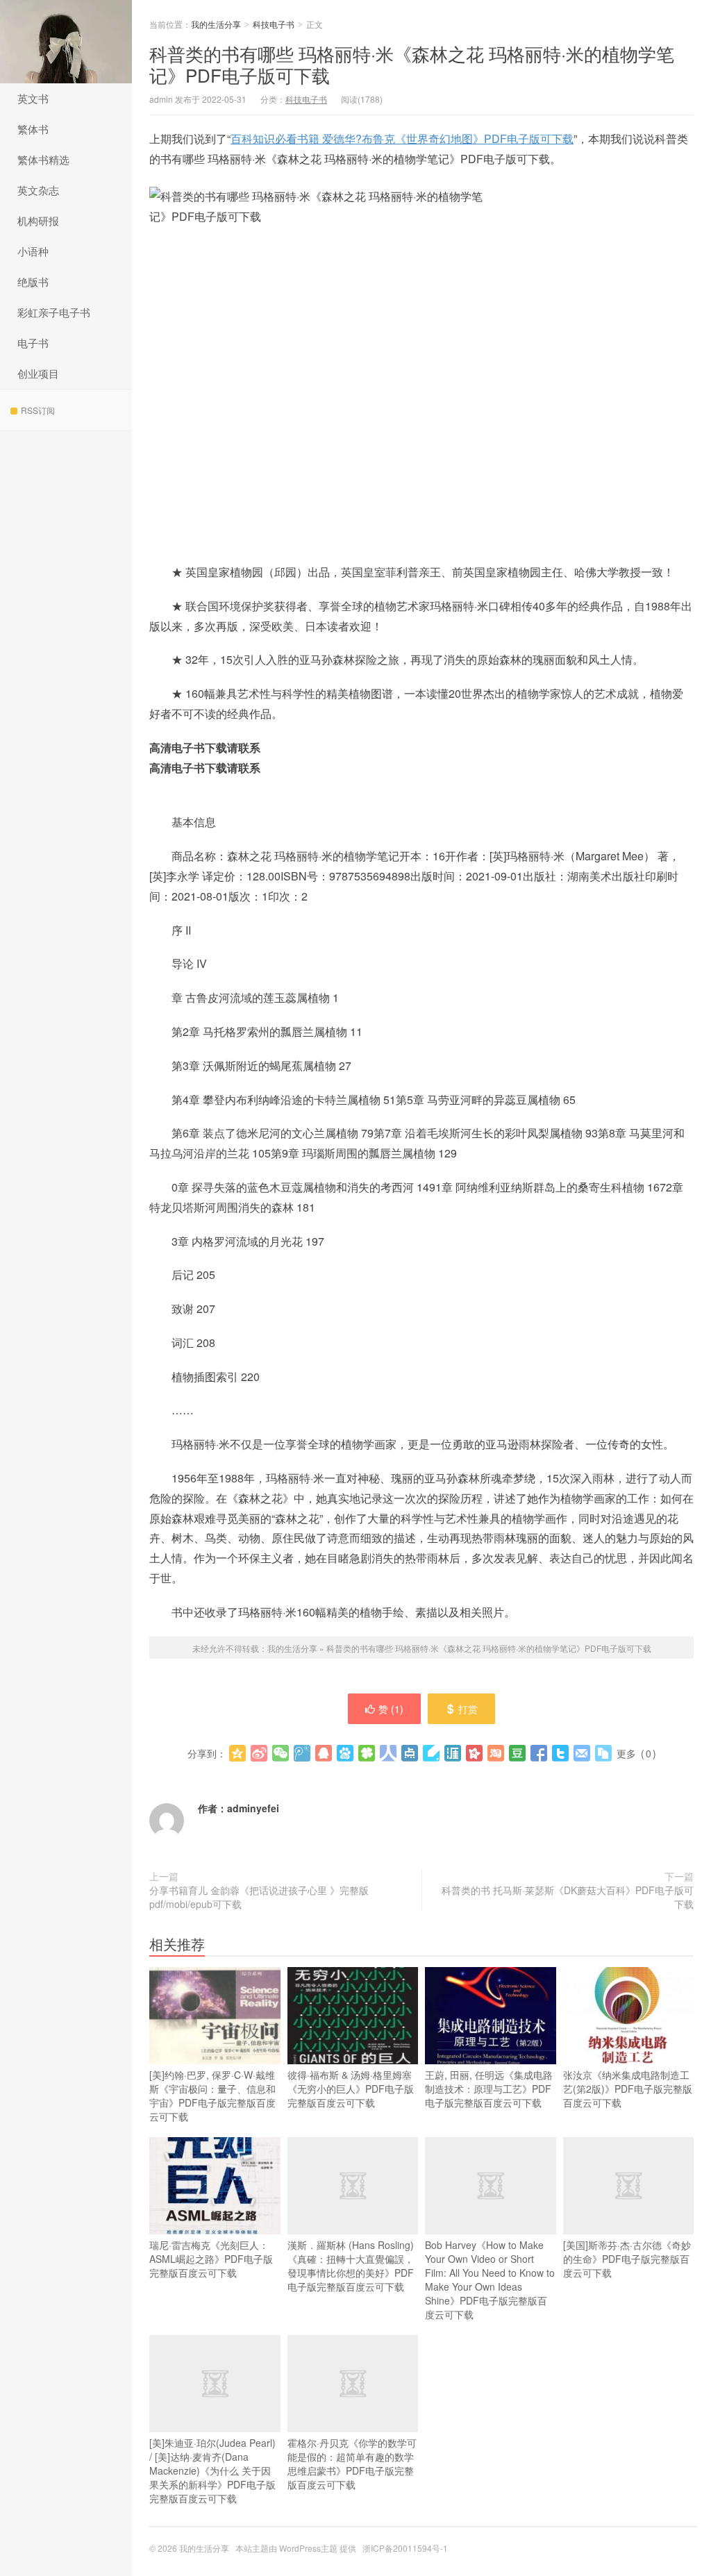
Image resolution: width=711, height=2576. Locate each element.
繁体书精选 (43, 159)
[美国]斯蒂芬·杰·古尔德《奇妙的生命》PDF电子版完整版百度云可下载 (627, 2259)
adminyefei (253, 1808)
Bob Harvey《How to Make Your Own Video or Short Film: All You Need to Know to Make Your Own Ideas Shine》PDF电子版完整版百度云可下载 (490, 2280)
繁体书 (33, 129)
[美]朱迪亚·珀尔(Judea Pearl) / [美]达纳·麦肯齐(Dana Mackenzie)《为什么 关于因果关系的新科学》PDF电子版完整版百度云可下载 (212, 2470)
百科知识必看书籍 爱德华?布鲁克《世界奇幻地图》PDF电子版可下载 (402, 139)
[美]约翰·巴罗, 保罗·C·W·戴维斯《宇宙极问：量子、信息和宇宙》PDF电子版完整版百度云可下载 (212, 2096)
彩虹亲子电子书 (54, 312)
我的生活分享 (66, 42)
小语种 (33, 251)
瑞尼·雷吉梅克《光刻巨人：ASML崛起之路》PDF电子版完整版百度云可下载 (211, 2259)
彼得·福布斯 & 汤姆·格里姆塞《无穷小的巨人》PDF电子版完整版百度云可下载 (351, 2089)
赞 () (391, 1709)
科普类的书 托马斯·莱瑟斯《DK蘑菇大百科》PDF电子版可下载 (568, 1897)
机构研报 (38, 220)
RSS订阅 (38, 410)
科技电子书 (274, 24)
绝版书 (33, 282)
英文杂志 (38, 190)
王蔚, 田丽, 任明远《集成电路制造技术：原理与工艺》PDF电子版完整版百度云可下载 (489, 2089)
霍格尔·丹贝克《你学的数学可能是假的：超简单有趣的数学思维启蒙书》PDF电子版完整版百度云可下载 (352, 2464)
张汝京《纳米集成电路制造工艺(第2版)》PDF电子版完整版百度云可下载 (628, 2089)
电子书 (33, 343)
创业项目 (38, 373)
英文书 (33, 98)
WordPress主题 (308, 2548)
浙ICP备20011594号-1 (405, 2548)
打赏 (468, 1709)
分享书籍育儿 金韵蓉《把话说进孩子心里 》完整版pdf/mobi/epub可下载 (259, 1897)
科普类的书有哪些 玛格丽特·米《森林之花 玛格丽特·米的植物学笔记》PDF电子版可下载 (412, 64)
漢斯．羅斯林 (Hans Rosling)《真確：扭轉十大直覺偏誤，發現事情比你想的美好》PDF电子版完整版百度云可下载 (351, 2266)
